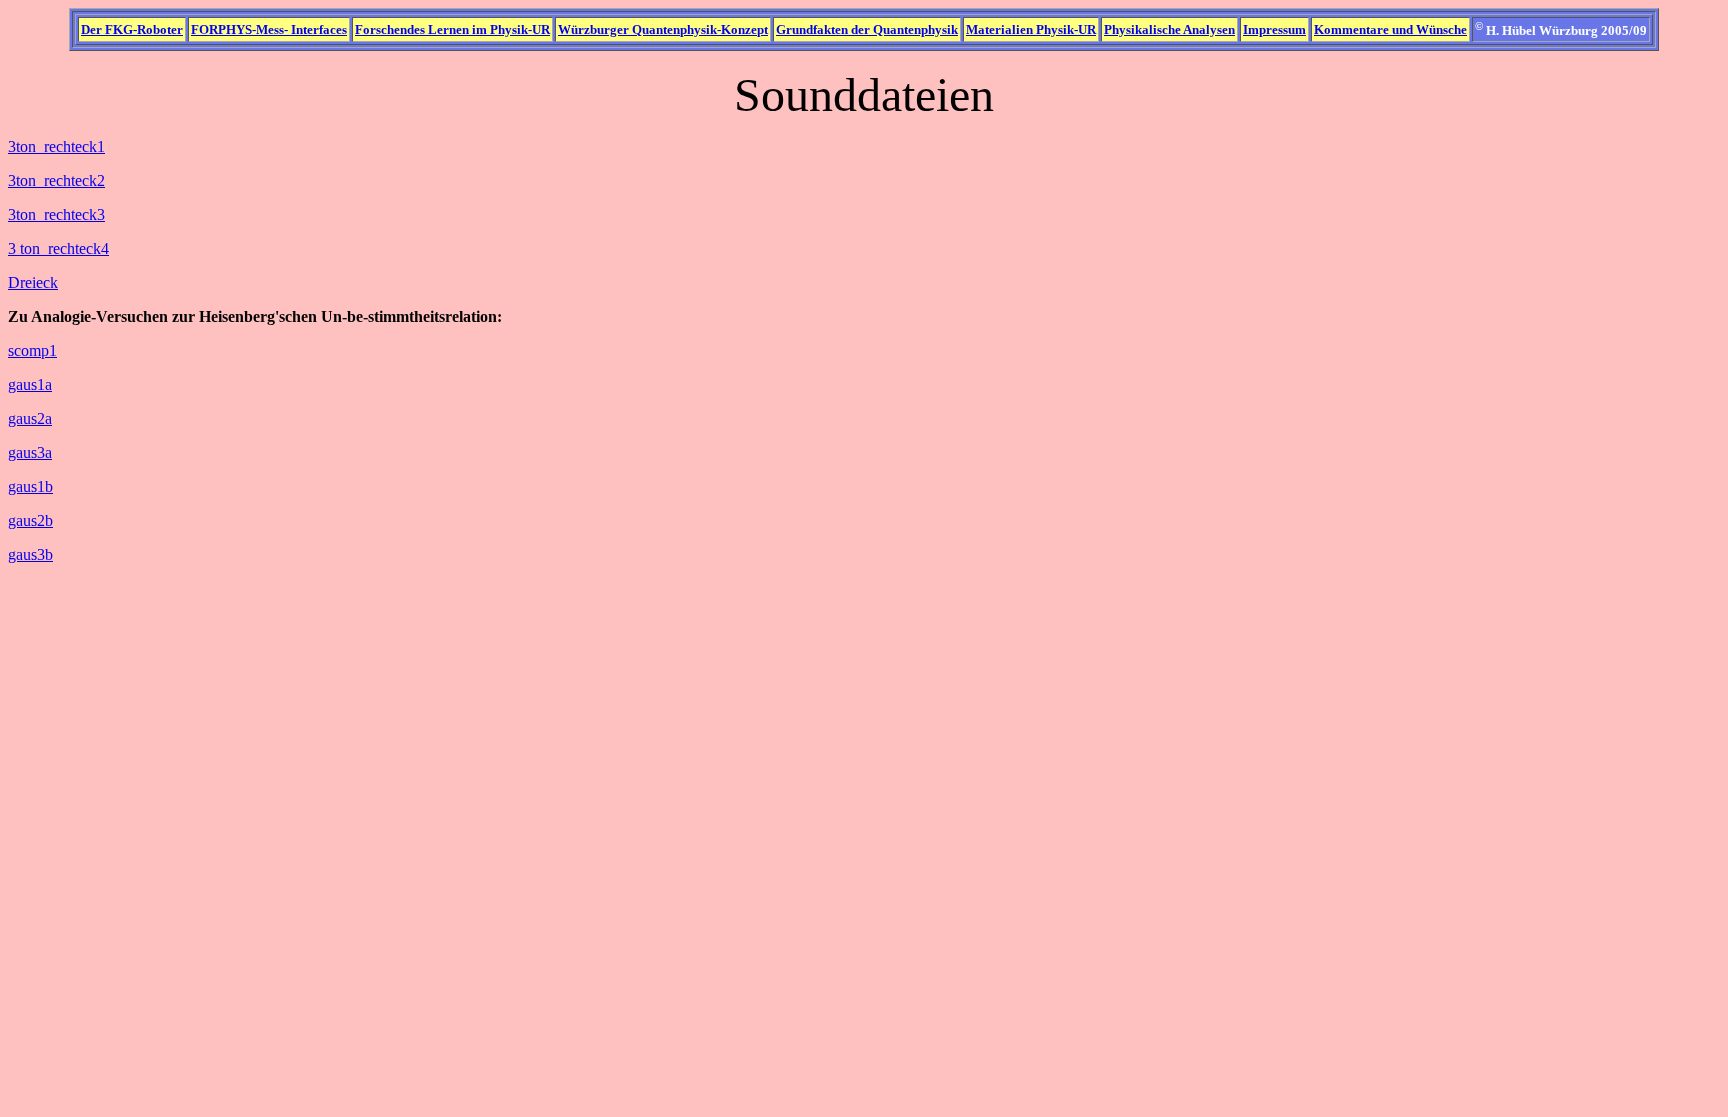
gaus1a (30, 384)
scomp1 (32, 350)
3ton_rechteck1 (56, 146)
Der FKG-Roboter (132, 29)
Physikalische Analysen (1169, 29)
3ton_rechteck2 (56, 180)
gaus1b (30, 486)
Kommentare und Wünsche (1390, 29)
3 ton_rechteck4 (58, 248)
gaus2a (30, 418)
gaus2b (30, 520)
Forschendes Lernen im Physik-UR (452, 29)
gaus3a (30, 452)
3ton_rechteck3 (56, 214)
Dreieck (33, 282)
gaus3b (30, 554)
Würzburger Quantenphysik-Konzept (663, 29)
